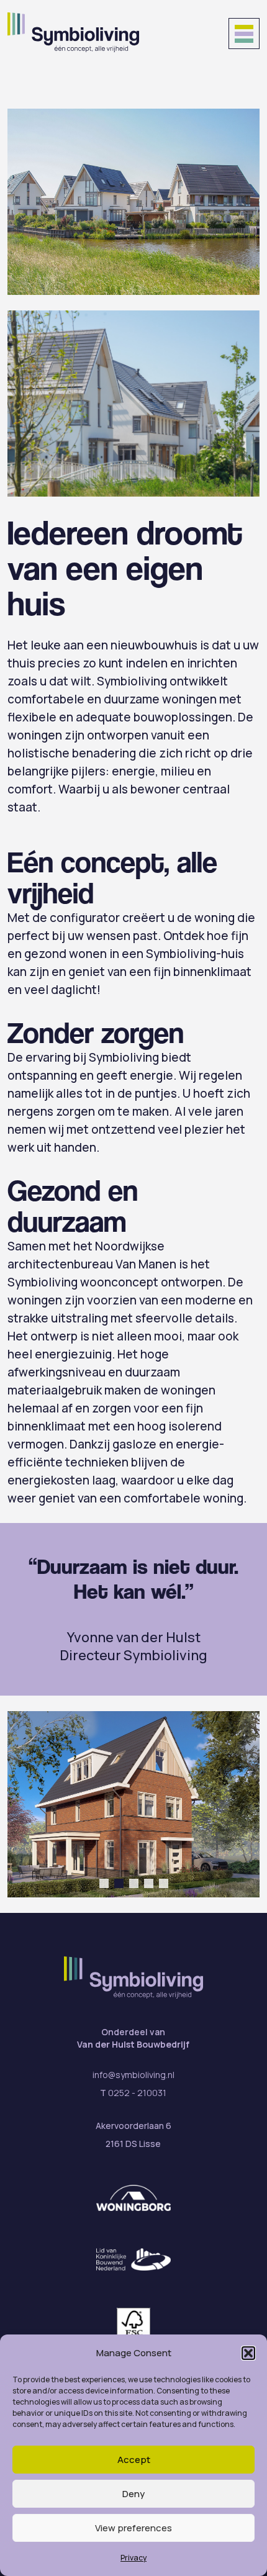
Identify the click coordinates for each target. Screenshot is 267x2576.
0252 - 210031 (137, 2093)
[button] (248, 2353)
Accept (134, 2460)
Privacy (133, 2558)
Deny (133, 2494)
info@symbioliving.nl (133, 2075)
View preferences (133, 2528)
